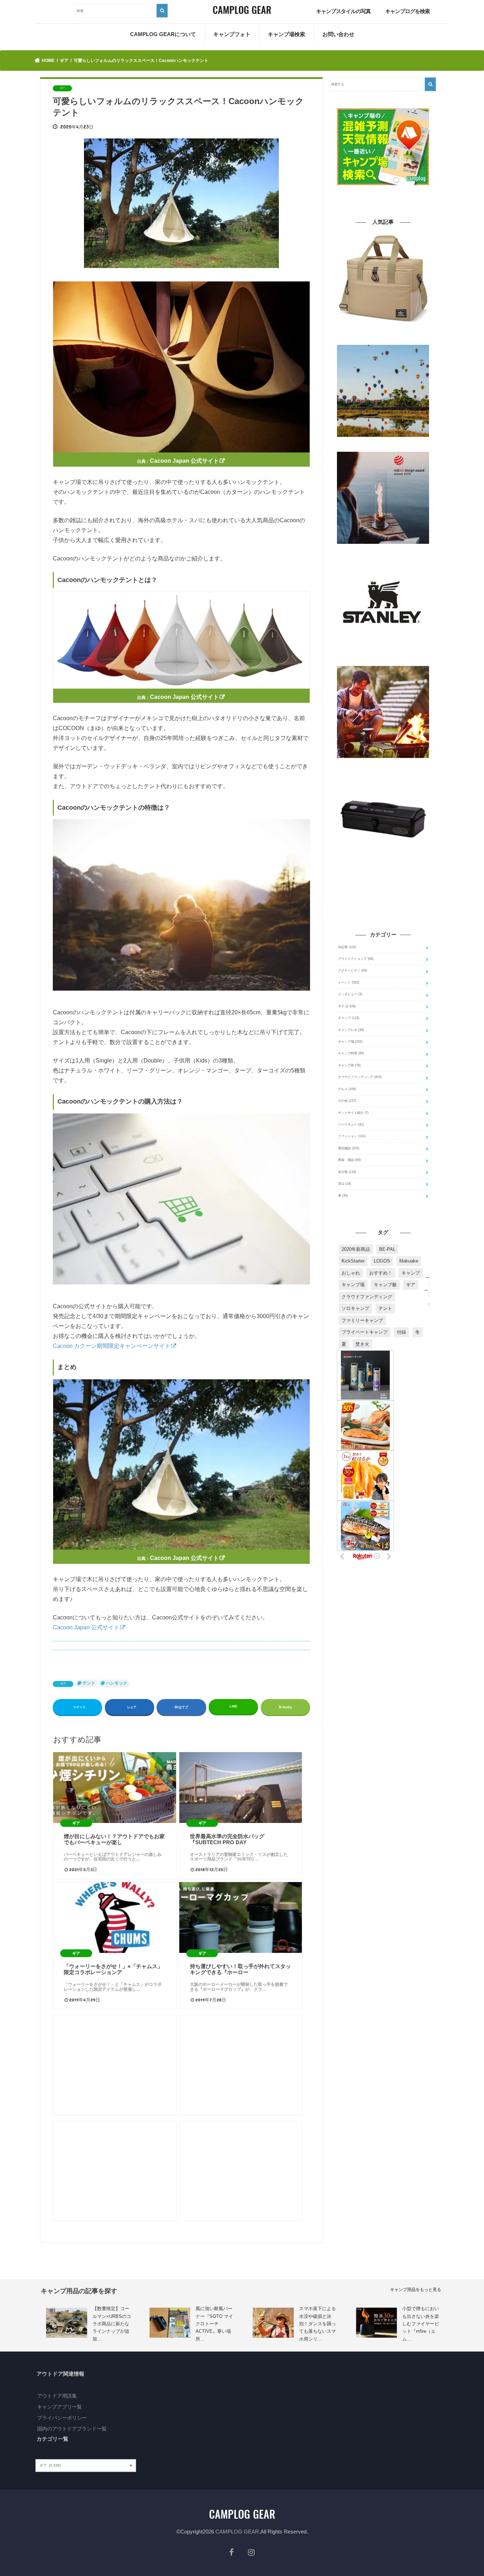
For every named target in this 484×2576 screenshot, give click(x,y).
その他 (347, 1101)
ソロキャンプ (355, 1308)
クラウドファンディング (360, 1077)
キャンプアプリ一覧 (60, 2407)
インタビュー (350, 994)
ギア (63, 1684)
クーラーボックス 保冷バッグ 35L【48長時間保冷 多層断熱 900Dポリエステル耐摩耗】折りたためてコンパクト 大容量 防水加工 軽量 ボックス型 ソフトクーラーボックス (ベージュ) (383, 335)
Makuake (409, 1261)
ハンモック (117, 1683)
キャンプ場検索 (286, 34)
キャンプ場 (350, 1042)
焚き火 (362, 1344)
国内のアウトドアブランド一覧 (72, 2429)
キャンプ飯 (385, 1285)
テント (89, 1683)
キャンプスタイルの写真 (343, 11)
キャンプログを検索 (407, 11)
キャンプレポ (351, 1030)
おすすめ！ (381, 1273)
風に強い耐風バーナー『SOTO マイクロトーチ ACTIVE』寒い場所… (214, 2324)
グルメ (347, 1089)
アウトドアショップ (356, 959)
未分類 (347, 1172)
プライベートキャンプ (365, 1332)
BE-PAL (387, 1249)
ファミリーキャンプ (362, 1320)
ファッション (352, 1136)
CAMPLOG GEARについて (163, 34)
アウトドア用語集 (57, 2396)
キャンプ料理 (351, 1053)
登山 (345, 1184)
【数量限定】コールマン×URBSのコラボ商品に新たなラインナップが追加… (112, 2324)
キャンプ (349, 1018)
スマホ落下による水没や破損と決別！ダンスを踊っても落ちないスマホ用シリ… (317, 2324)
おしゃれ (351, 1273)
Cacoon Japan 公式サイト (184, 461)
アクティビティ (353, 970)
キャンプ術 (349, 1065)
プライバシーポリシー (62, 2418)
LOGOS (382, 1261)
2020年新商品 (356, 1249)
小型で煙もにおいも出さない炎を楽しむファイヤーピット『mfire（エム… (421, 2324)
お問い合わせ (338, 34)
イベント (349, 982)
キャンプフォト (232, 34)
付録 (401, 1332)
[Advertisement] (114, 2065)
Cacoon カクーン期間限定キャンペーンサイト (112, 1346)
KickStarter (353, 1261)
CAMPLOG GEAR (237, 2532)
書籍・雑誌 (349, 1160)
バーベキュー (351, 1124)
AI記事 (347, 947)
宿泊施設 (349, 1148)
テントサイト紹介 (353, 1113)
